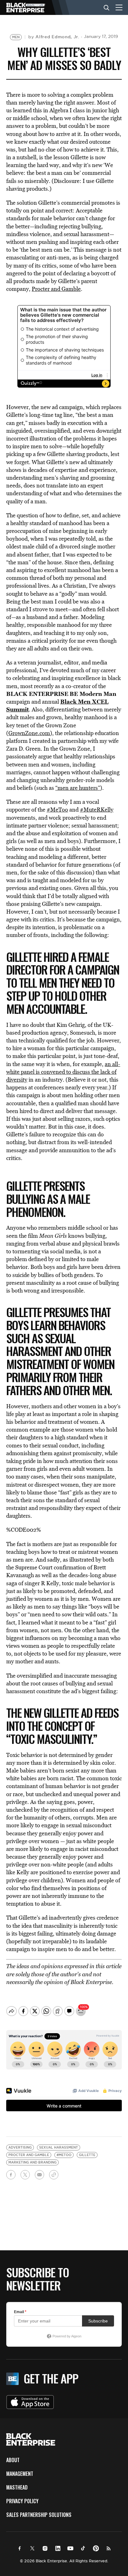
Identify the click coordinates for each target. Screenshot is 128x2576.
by (54, 37)
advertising (20, 2147)
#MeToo (57, 810)
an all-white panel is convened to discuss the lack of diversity (63, 1072)
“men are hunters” (78, 788)
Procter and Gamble (56, 289)
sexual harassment (59, 2147)
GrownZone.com (29, 733)
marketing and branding (32, 2162)
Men (16, 37)
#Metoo (64, 2155)
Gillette (87, 2155)
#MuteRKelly (97, 810)
